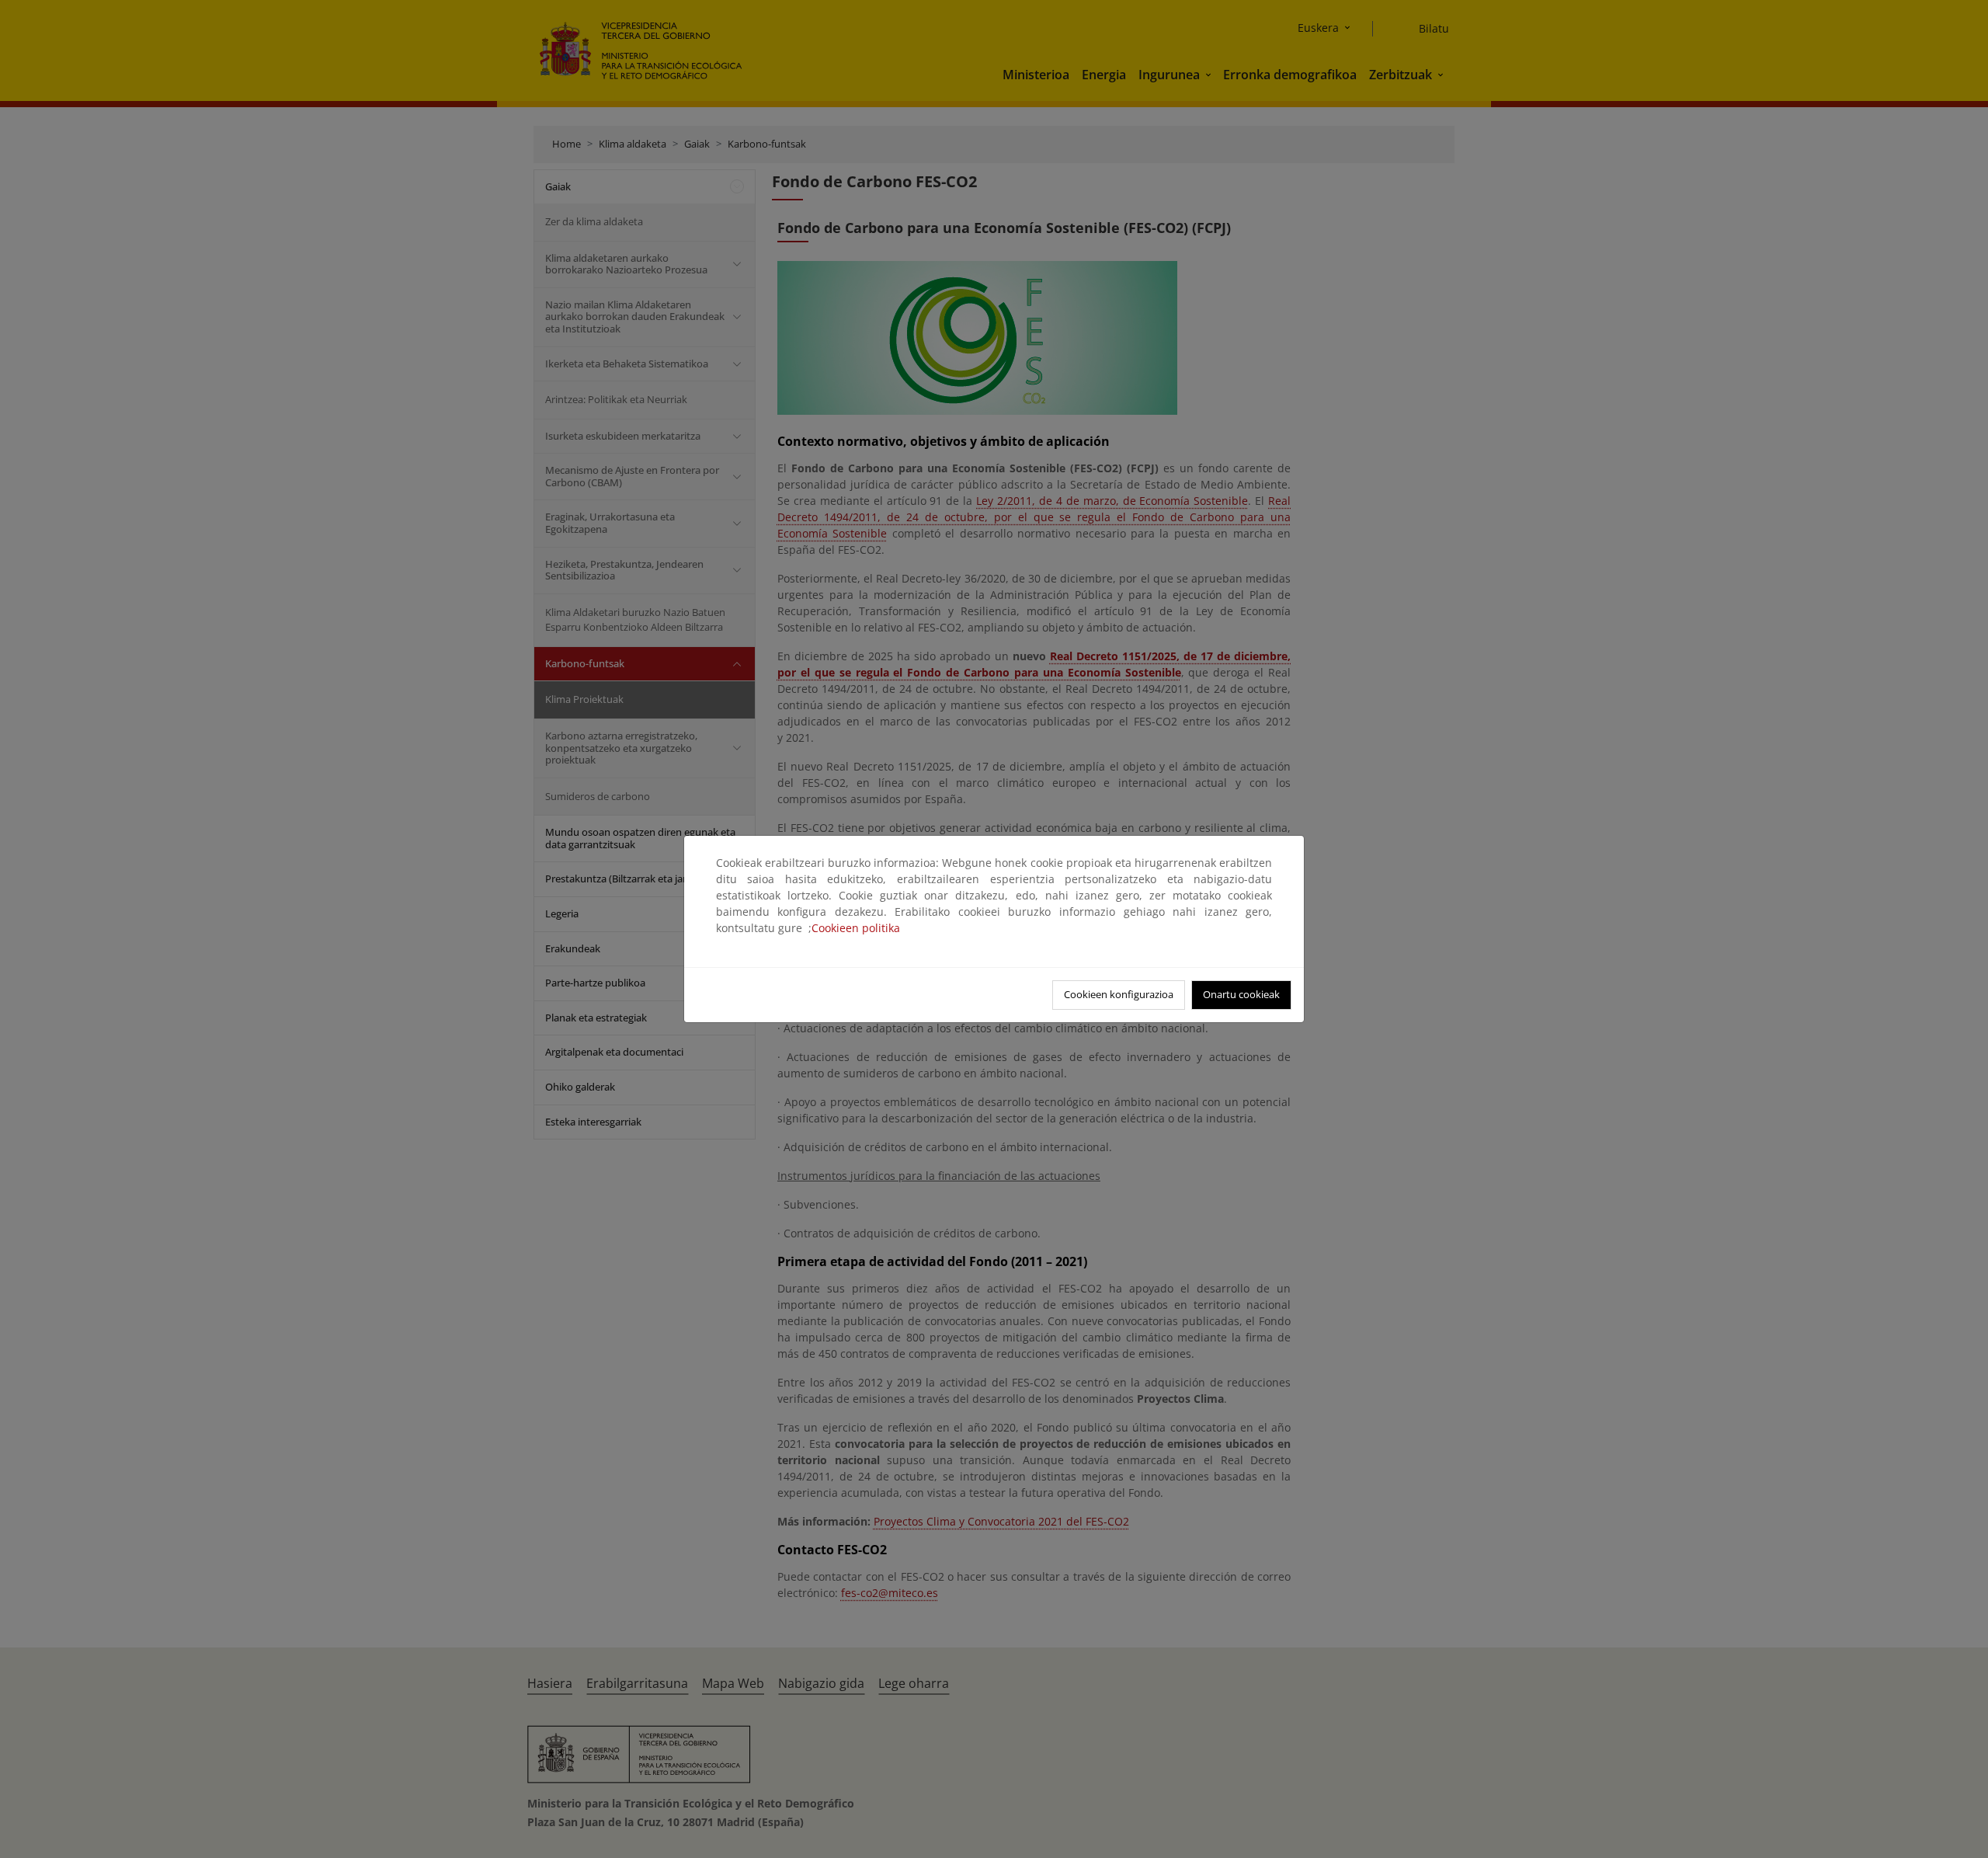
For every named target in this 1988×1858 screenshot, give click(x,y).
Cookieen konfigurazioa (1119, 994)
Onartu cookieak (1241, 994)
